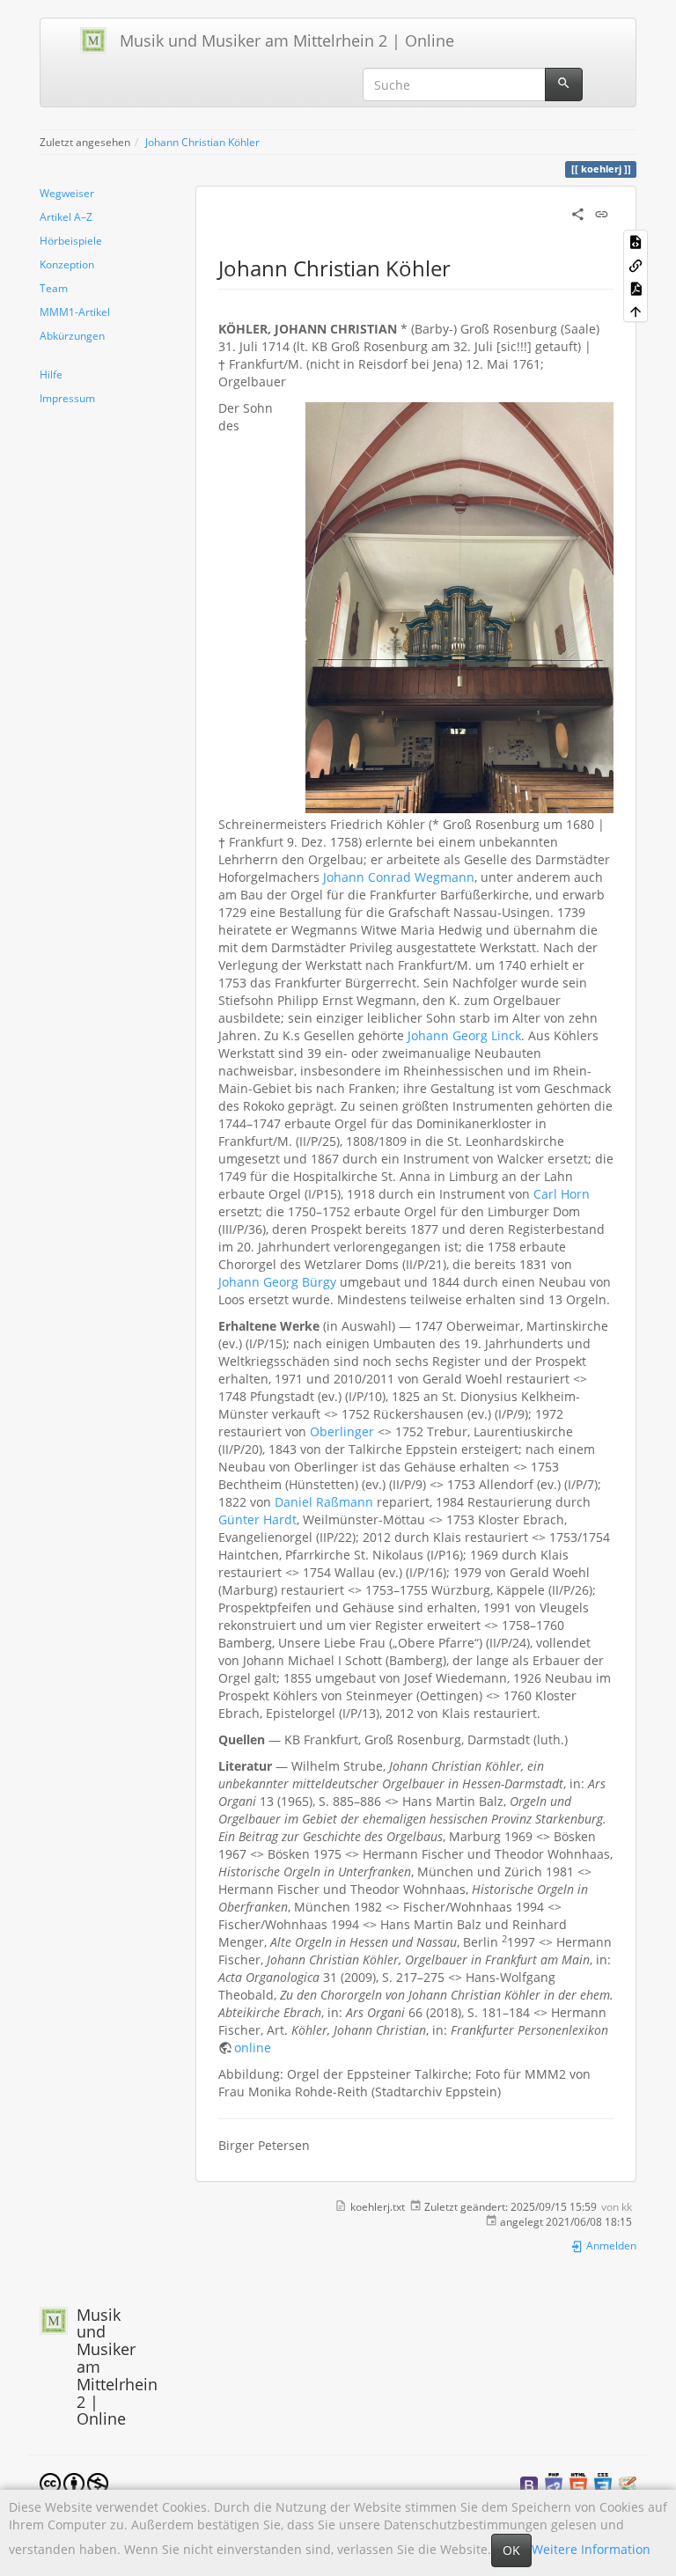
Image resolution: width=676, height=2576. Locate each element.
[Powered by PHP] (554, 2484)
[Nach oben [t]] (636, 311)
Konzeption (67, 264)
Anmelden (610, 2245)
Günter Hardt (257, 1519)
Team (54, 288)
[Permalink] (602, 213)
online (253, 2048)
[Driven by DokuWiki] (628, 2484)
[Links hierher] (636, 264)
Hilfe (51, 374)
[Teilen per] (578, 213)
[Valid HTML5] (578, 2484)
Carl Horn (562, 1194)
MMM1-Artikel (75, 312)
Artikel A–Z (66, 217)
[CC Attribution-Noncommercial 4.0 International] (74, 2482)
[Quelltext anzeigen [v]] (636, 241)
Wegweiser (67, 193)
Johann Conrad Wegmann (399, 877)
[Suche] (564, 84)
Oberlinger (342, 1431)
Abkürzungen (72, 335)
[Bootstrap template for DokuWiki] (529, 2484)
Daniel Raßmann (324, 1502)
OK (511, 2550)
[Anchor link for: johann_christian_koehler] (461, 267)
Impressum (67, 398)
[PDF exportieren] (636, 288)
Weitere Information (591, 2549)
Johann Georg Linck (464, 1035)
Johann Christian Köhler (202, 142)
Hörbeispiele (71, 240)
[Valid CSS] (603, 2484)
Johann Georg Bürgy (277, 1282)
